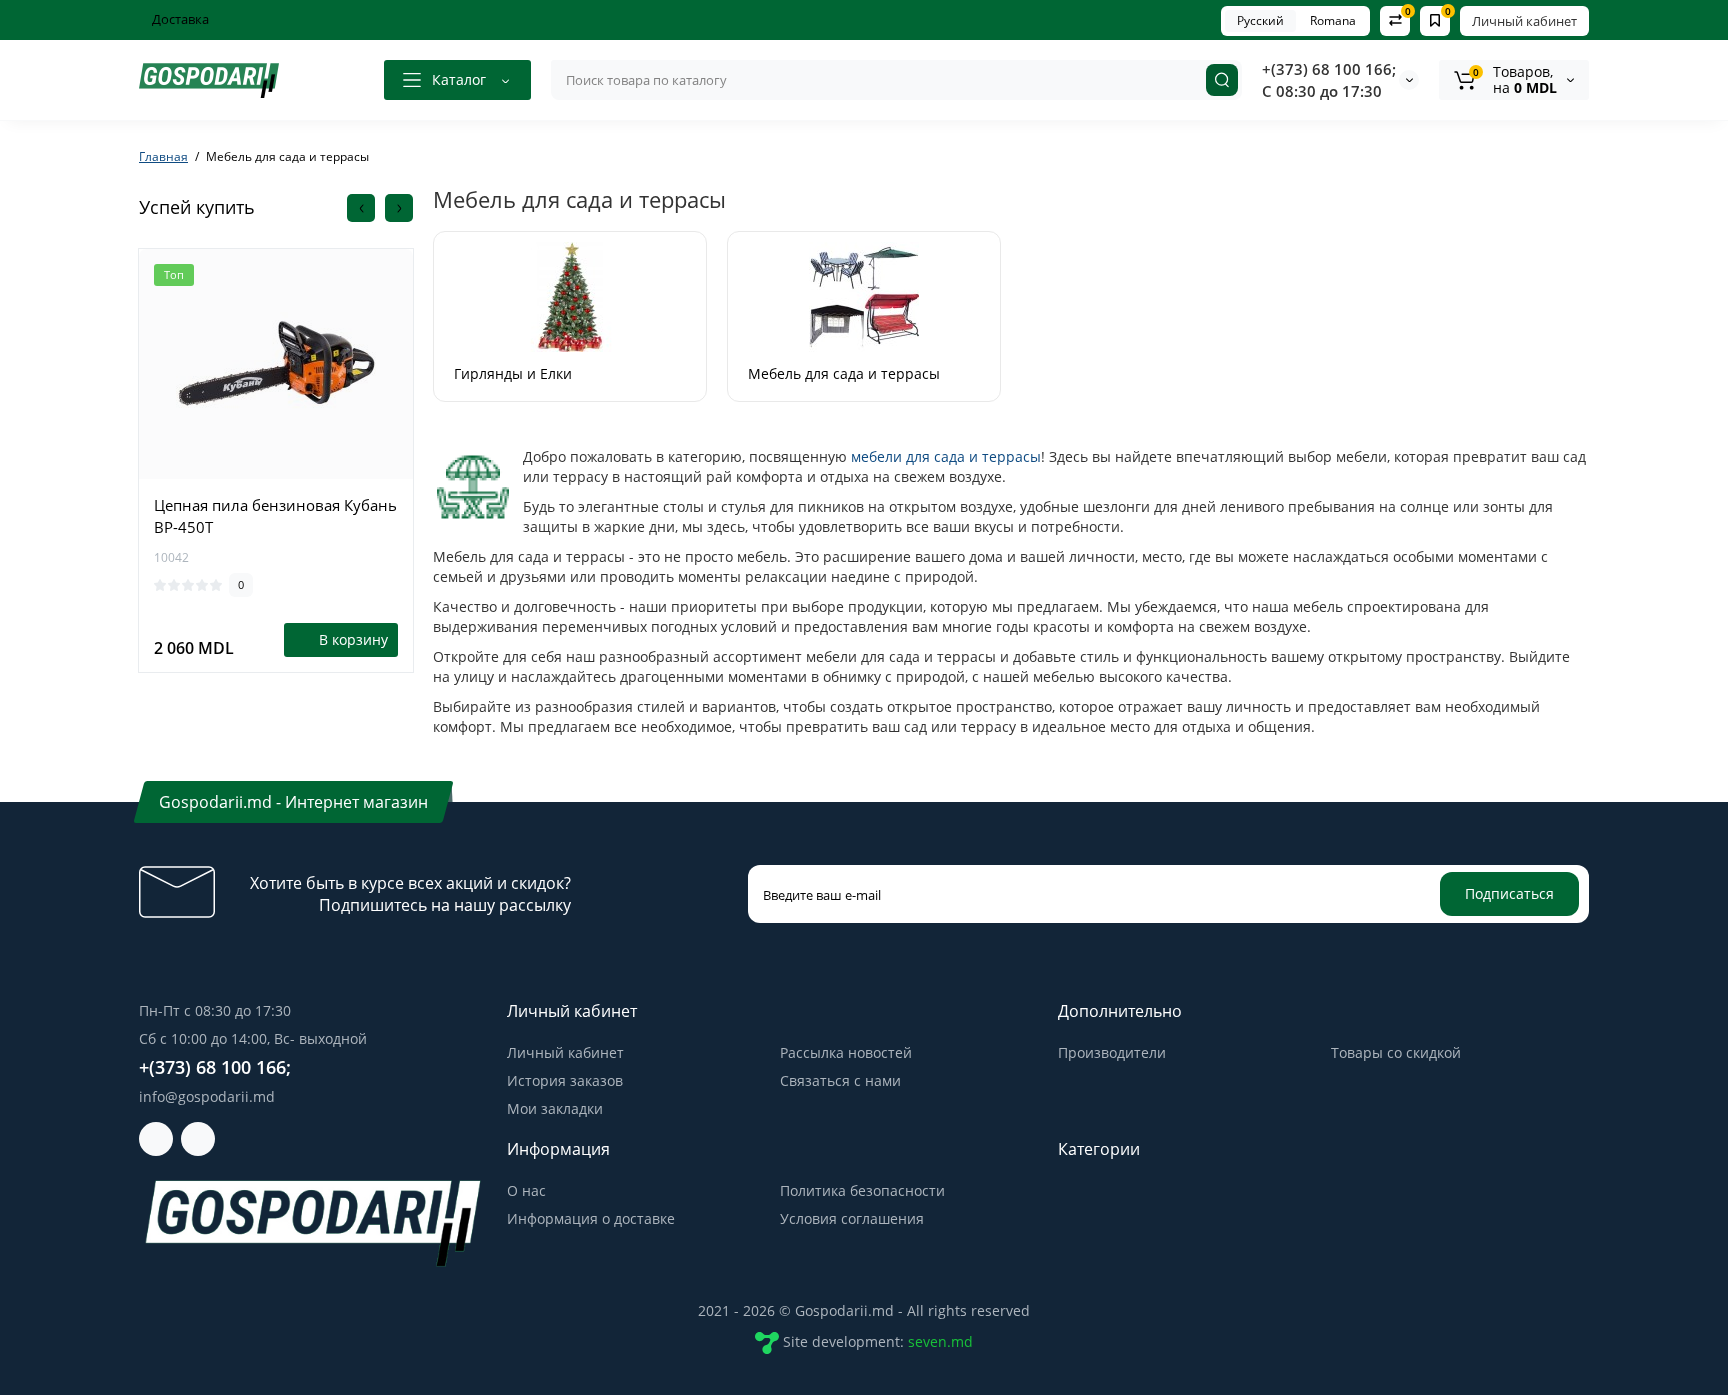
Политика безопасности (862, 1190)
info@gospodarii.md (207, 1096)
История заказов (565, 1080)
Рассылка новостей (846, 1052)
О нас (526, 1190)
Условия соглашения (852, 1218)
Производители (1112, 1052)
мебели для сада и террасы (946, 456)
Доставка (179, 19)
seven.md (940, 1341)
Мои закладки (555, 1108)
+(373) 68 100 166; (1329, 69)
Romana (1333, 20)
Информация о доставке (591, 1218)
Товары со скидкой (1396, 1052)
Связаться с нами (840, 1080)
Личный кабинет (1524, 21)
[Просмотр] (276, 468)
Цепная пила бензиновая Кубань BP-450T (275, 516)
